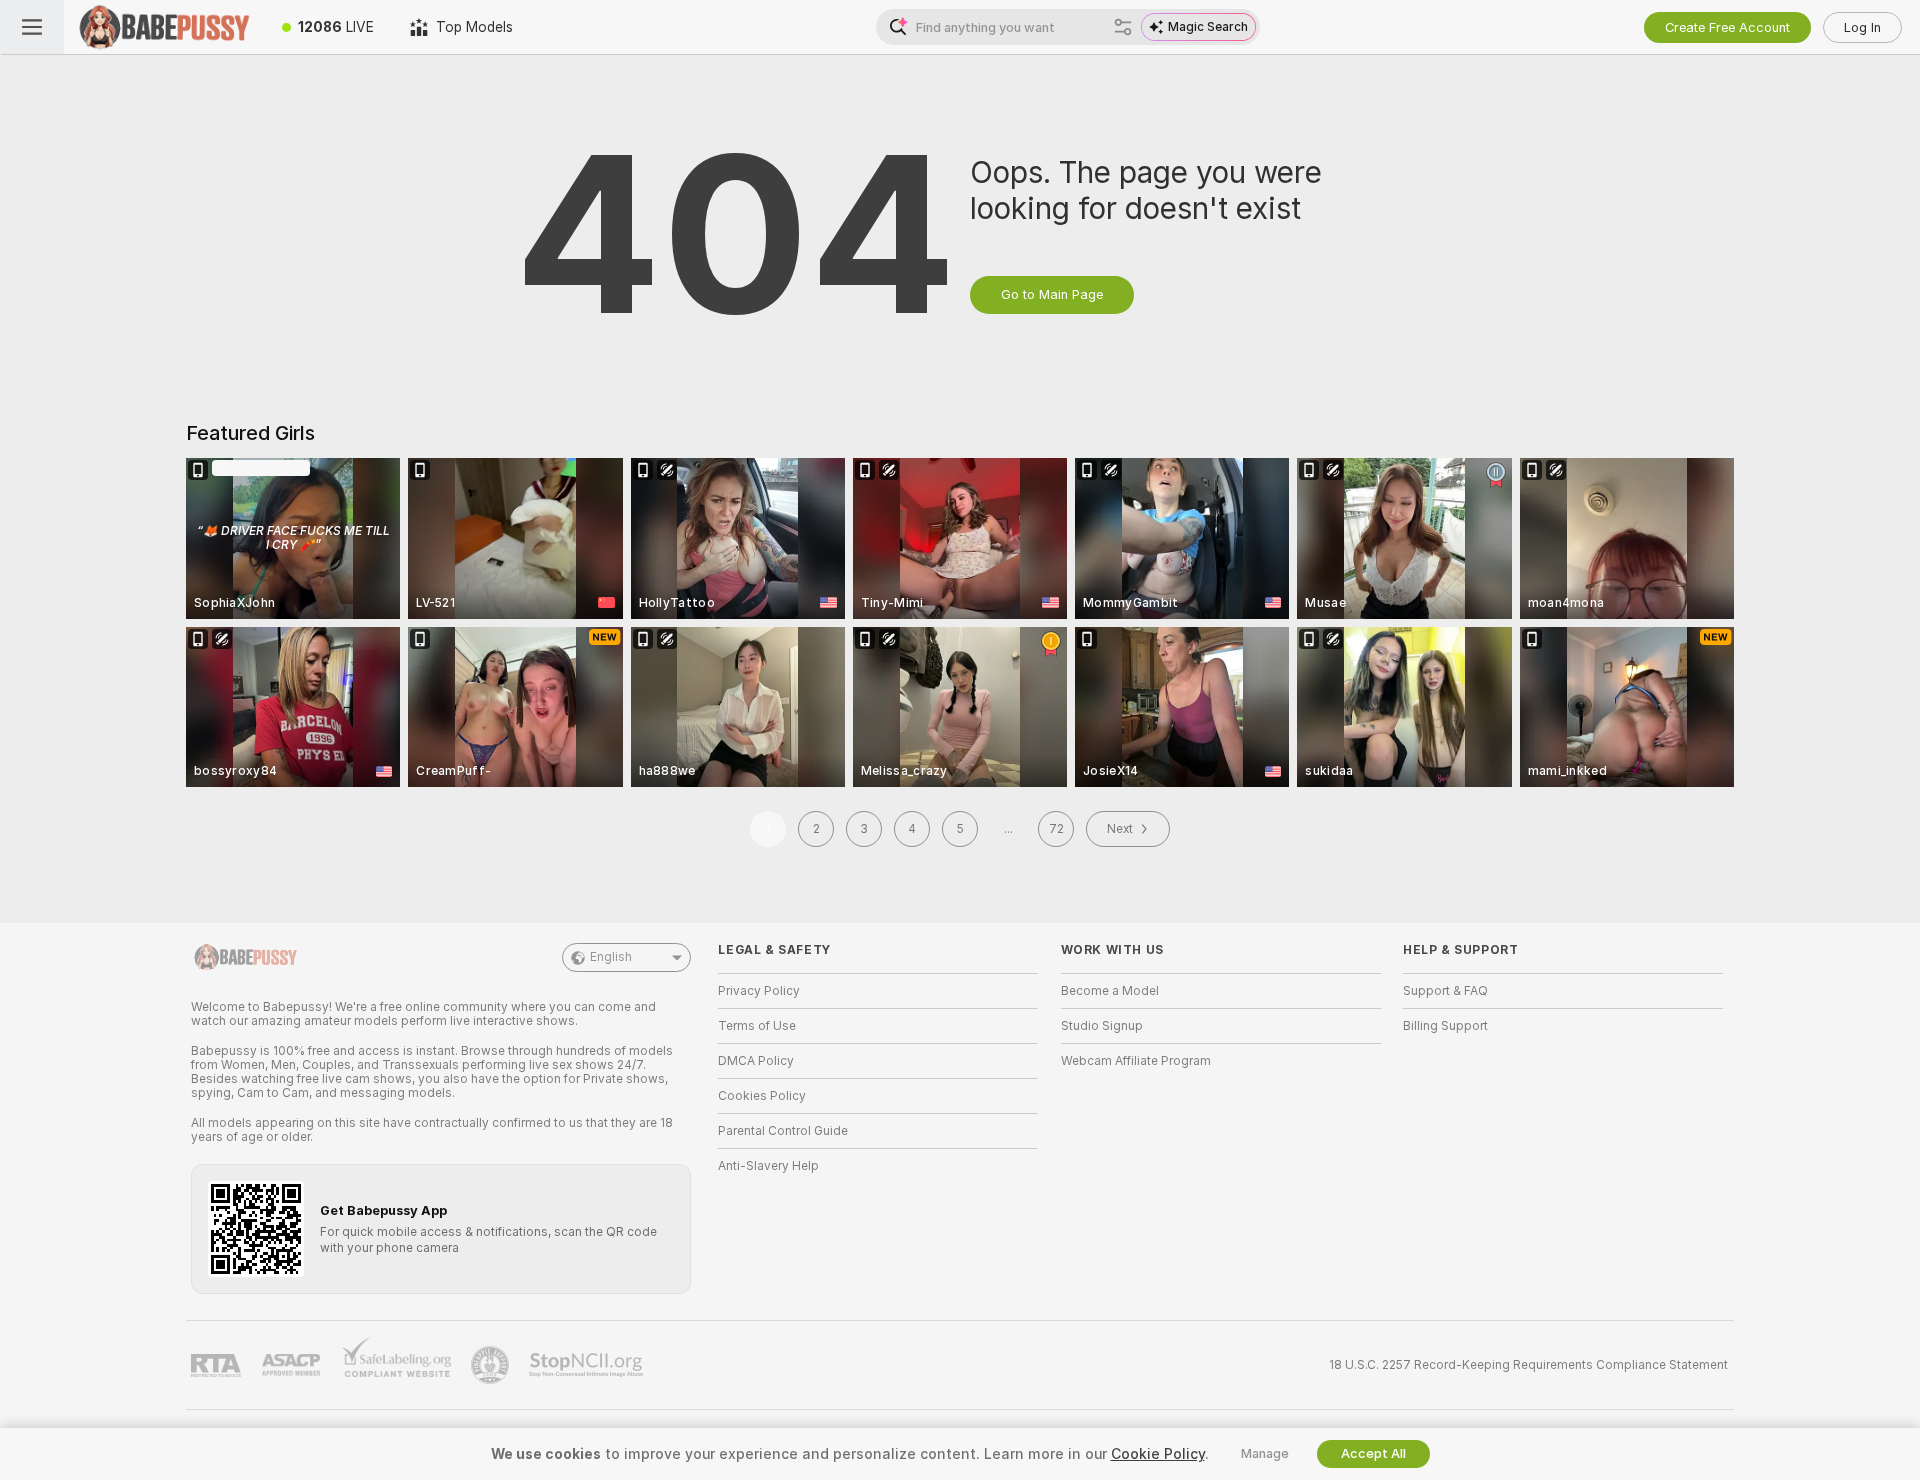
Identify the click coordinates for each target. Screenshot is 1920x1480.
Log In (1862, 27)
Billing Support (1445, 1026)
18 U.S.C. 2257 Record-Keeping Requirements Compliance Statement (1528, 1365)
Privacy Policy (759, 991)
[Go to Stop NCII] (588, 1365)
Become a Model (1110, 991)
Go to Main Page (1052, 294)
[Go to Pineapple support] (492, 1365)
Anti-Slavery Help (768, 1166)
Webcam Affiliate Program (1136, 1061)
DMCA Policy (756, 1061)
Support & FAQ (1445, 991)
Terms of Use (757, 1026)
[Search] (1123, 27)
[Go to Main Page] (164, 27)
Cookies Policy (762, 1096)
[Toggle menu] (32, 27)
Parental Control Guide (783, 1131)
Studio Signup (1102, 1026)
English (611, 957)
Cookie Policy (1158, 1454)
